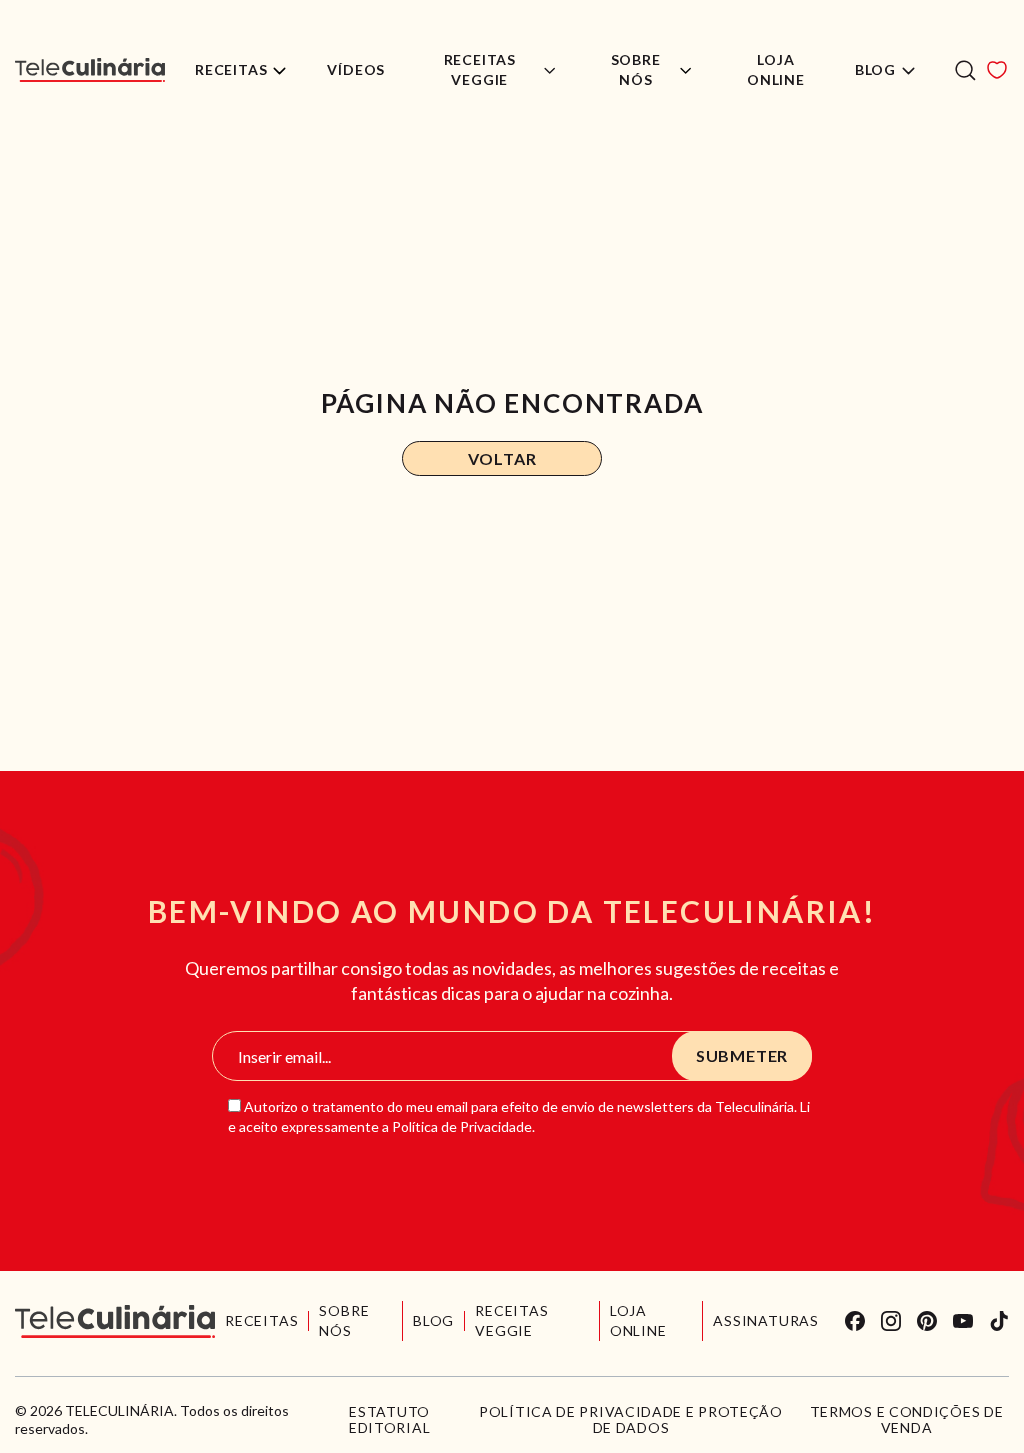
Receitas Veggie (480, 69)
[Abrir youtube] (963, 1321)
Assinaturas (766, 1320)
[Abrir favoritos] (997, 70)
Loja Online (776, 69)
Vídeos (356, 69)
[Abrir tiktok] (999, 1321)
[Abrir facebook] (855, 1321)
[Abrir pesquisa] (965, 70)
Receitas (231, 69)
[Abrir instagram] (891, 1321)
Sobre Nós (636, 69)
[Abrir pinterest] (927, 1321)
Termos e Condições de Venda (907, 1420)
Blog (875, 69)
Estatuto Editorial (389, 1420)
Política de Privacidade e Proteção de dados (631, 1420)
